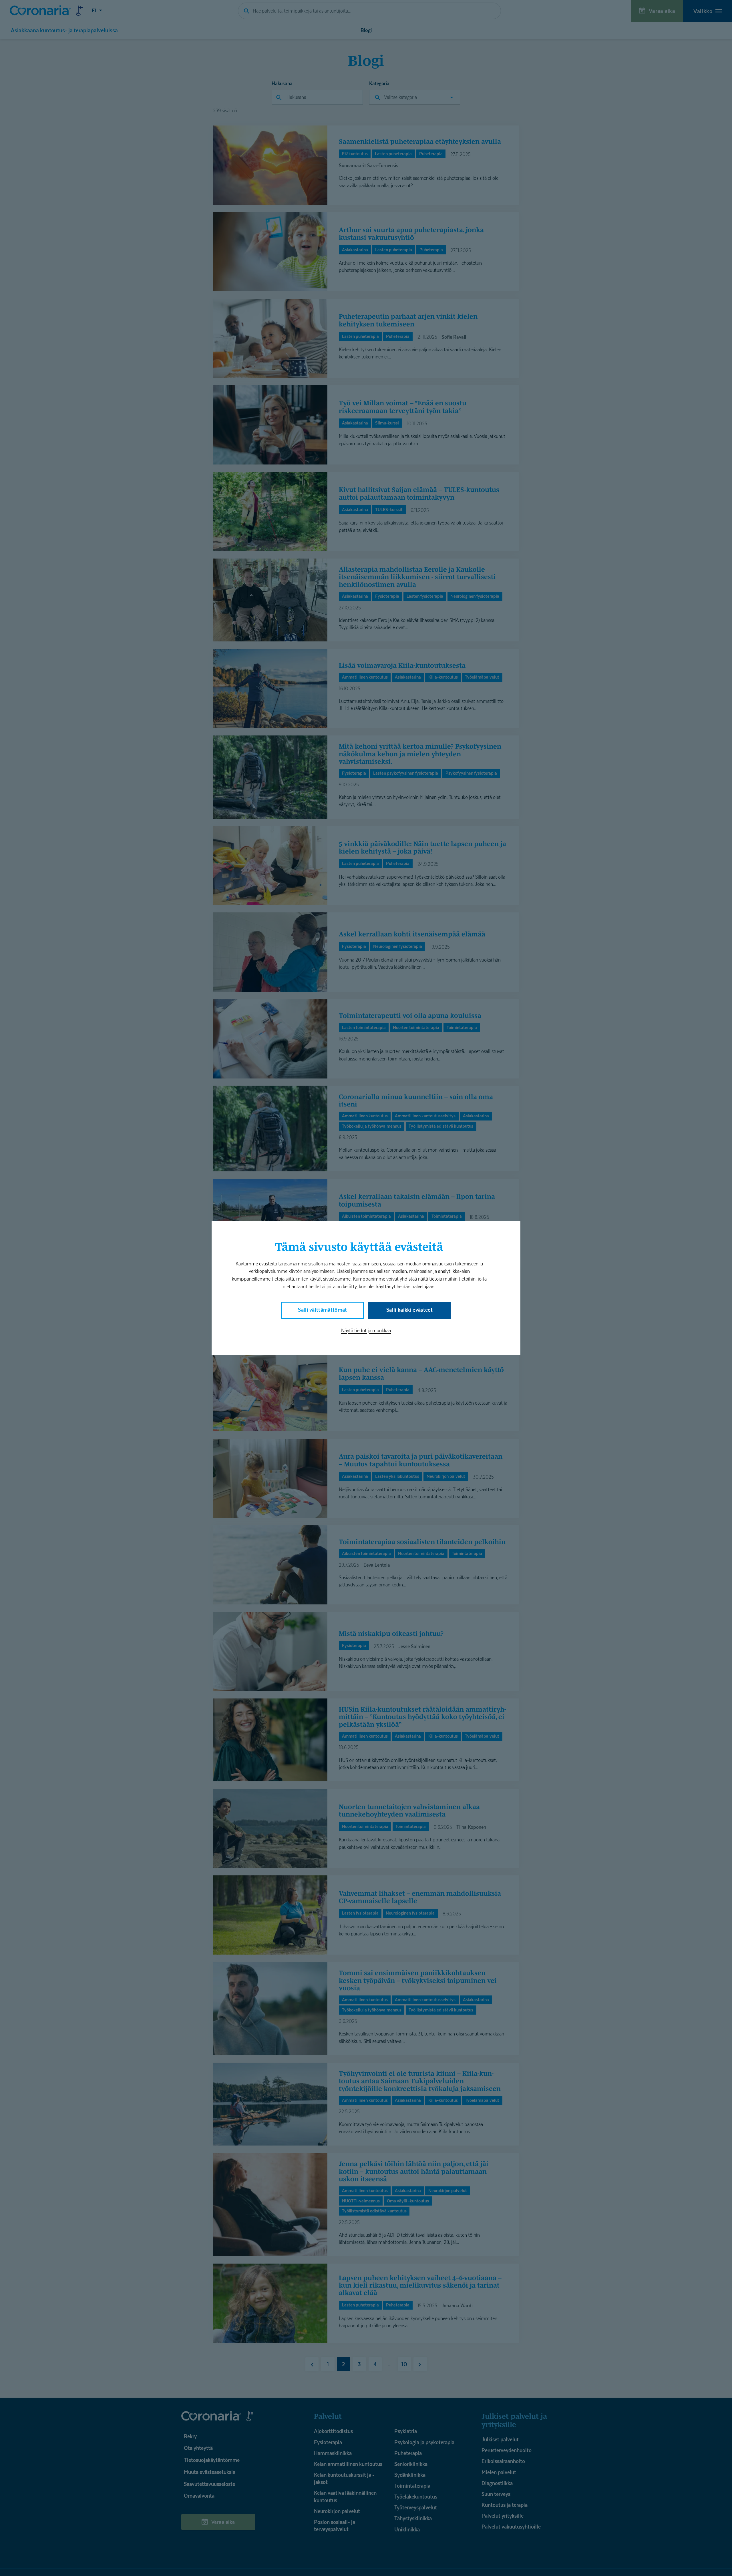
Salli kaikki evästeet (409, 1310)
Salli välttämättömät (323, 1310)
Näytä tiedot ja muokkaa (366, 1331)
